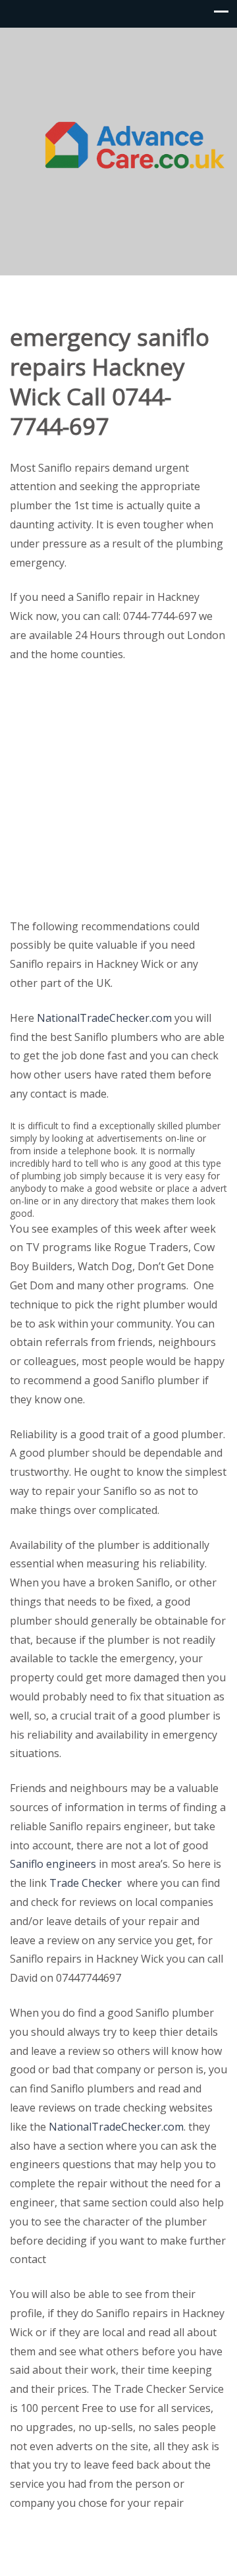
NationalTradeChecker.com (104, 1018)
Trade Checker (86, 1883)
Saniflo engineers (53, 1864)
